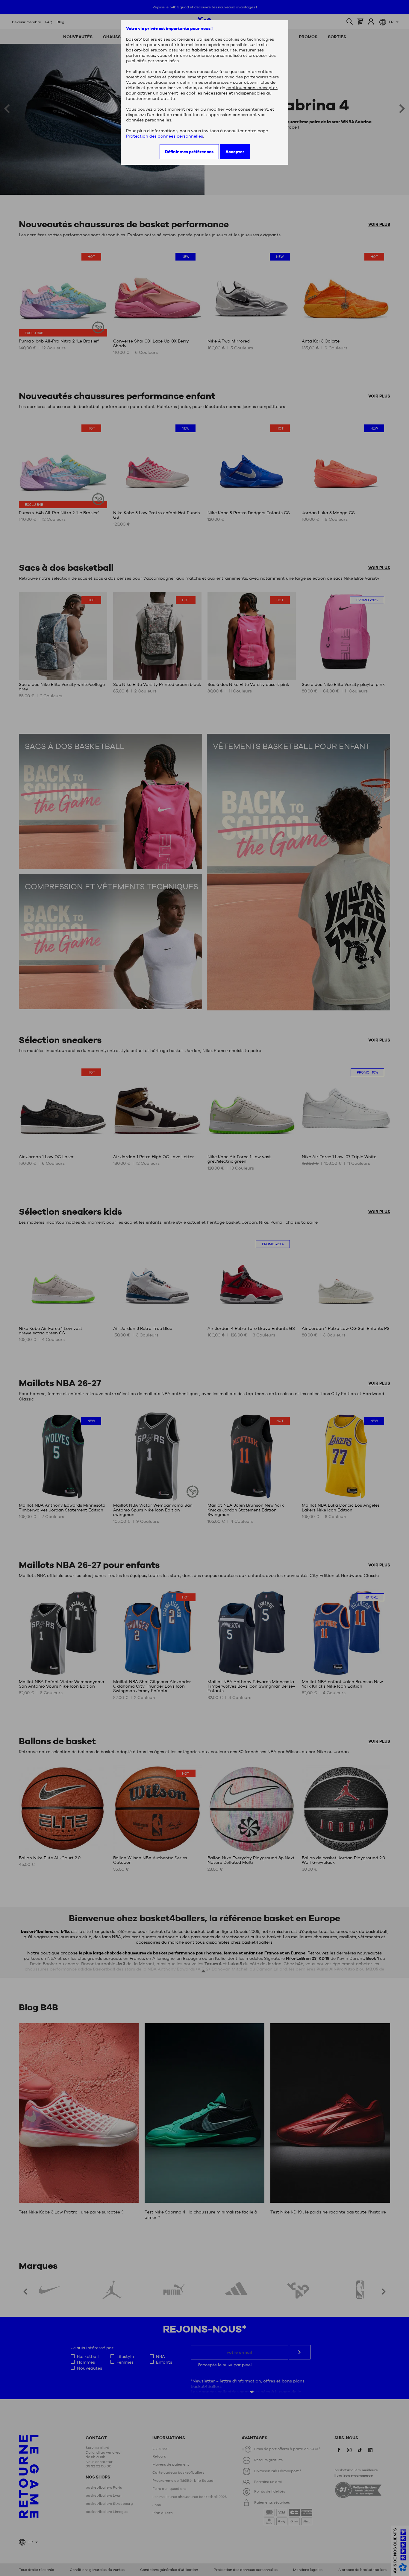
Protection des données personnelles (165, 136)
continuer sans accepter (252, 88)
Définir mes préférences (189, 152)
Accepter (235, 152)
